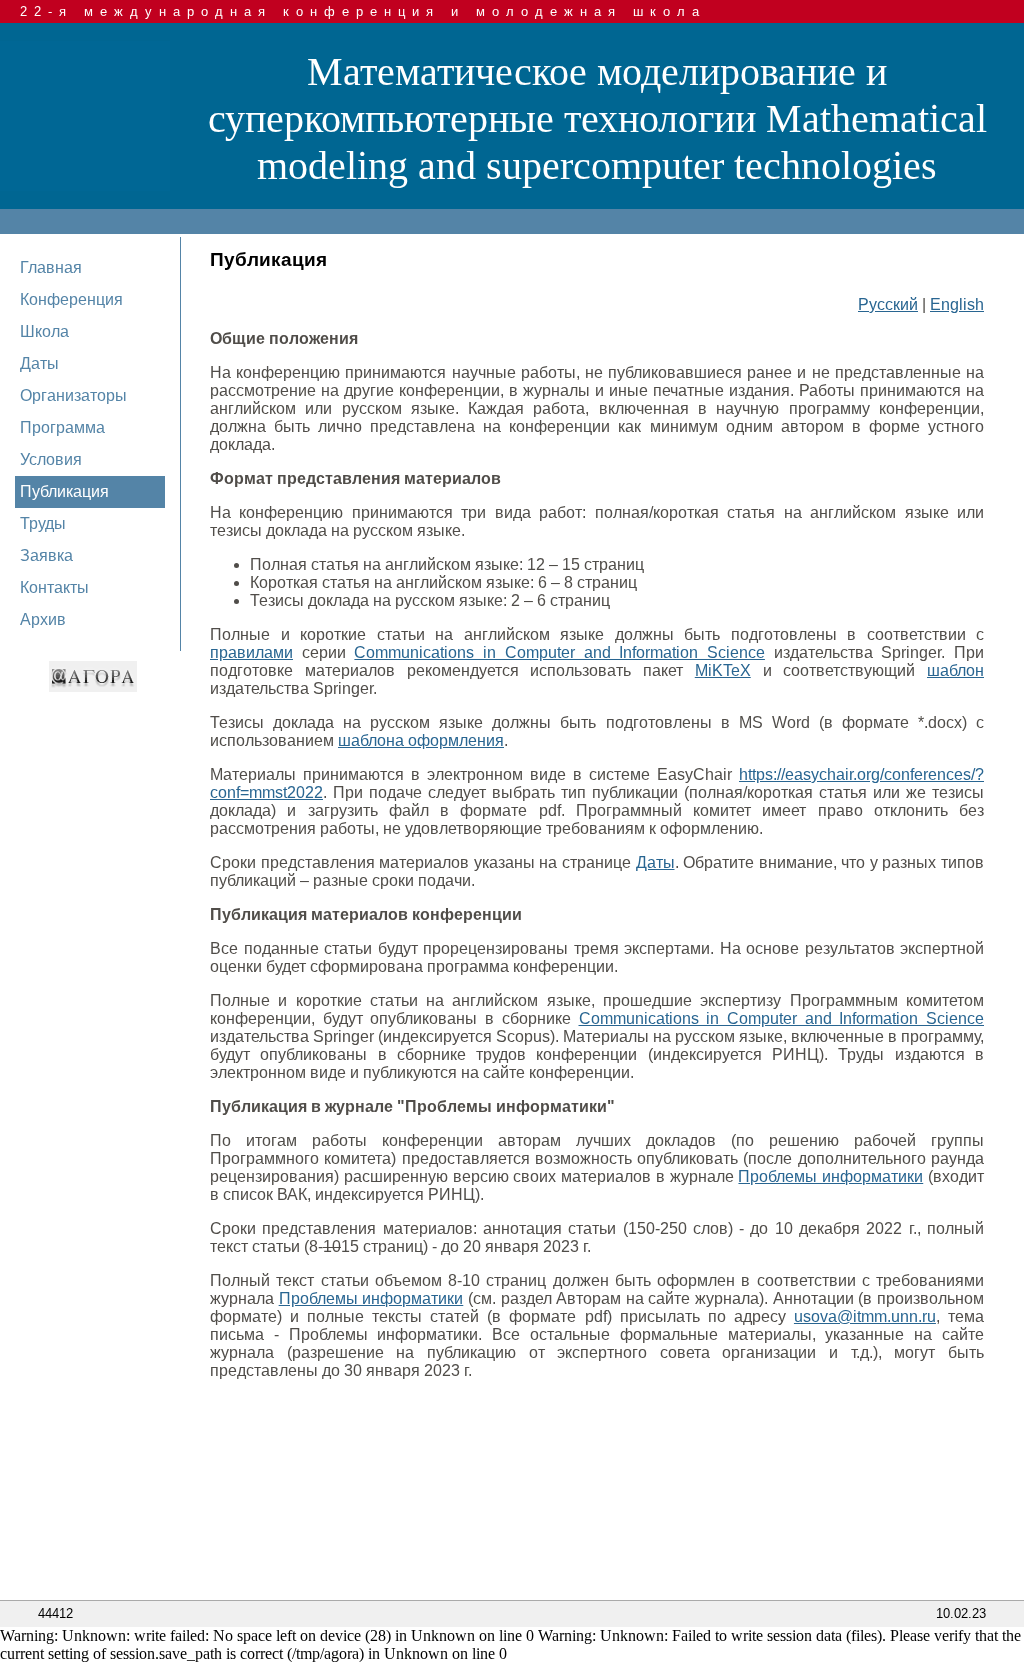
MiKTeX (723, 670)
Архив (43, 619)
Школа (44, 331)
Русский (888, 304)
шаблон (955, 670)
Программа (62, 427)
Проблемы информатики (830, 1176)
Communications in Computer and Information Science (559, 652)
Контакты (54, 587)
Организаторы (73, 395)
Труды (43, 523)
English (957, 304)
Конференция (71, 299)
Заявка (46, 555)
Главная (51, 267)
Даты (39, 363)
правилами (251, 652)
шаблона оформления (421, 740)
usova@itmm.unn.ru (865, 1316)
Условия (51, 459)
